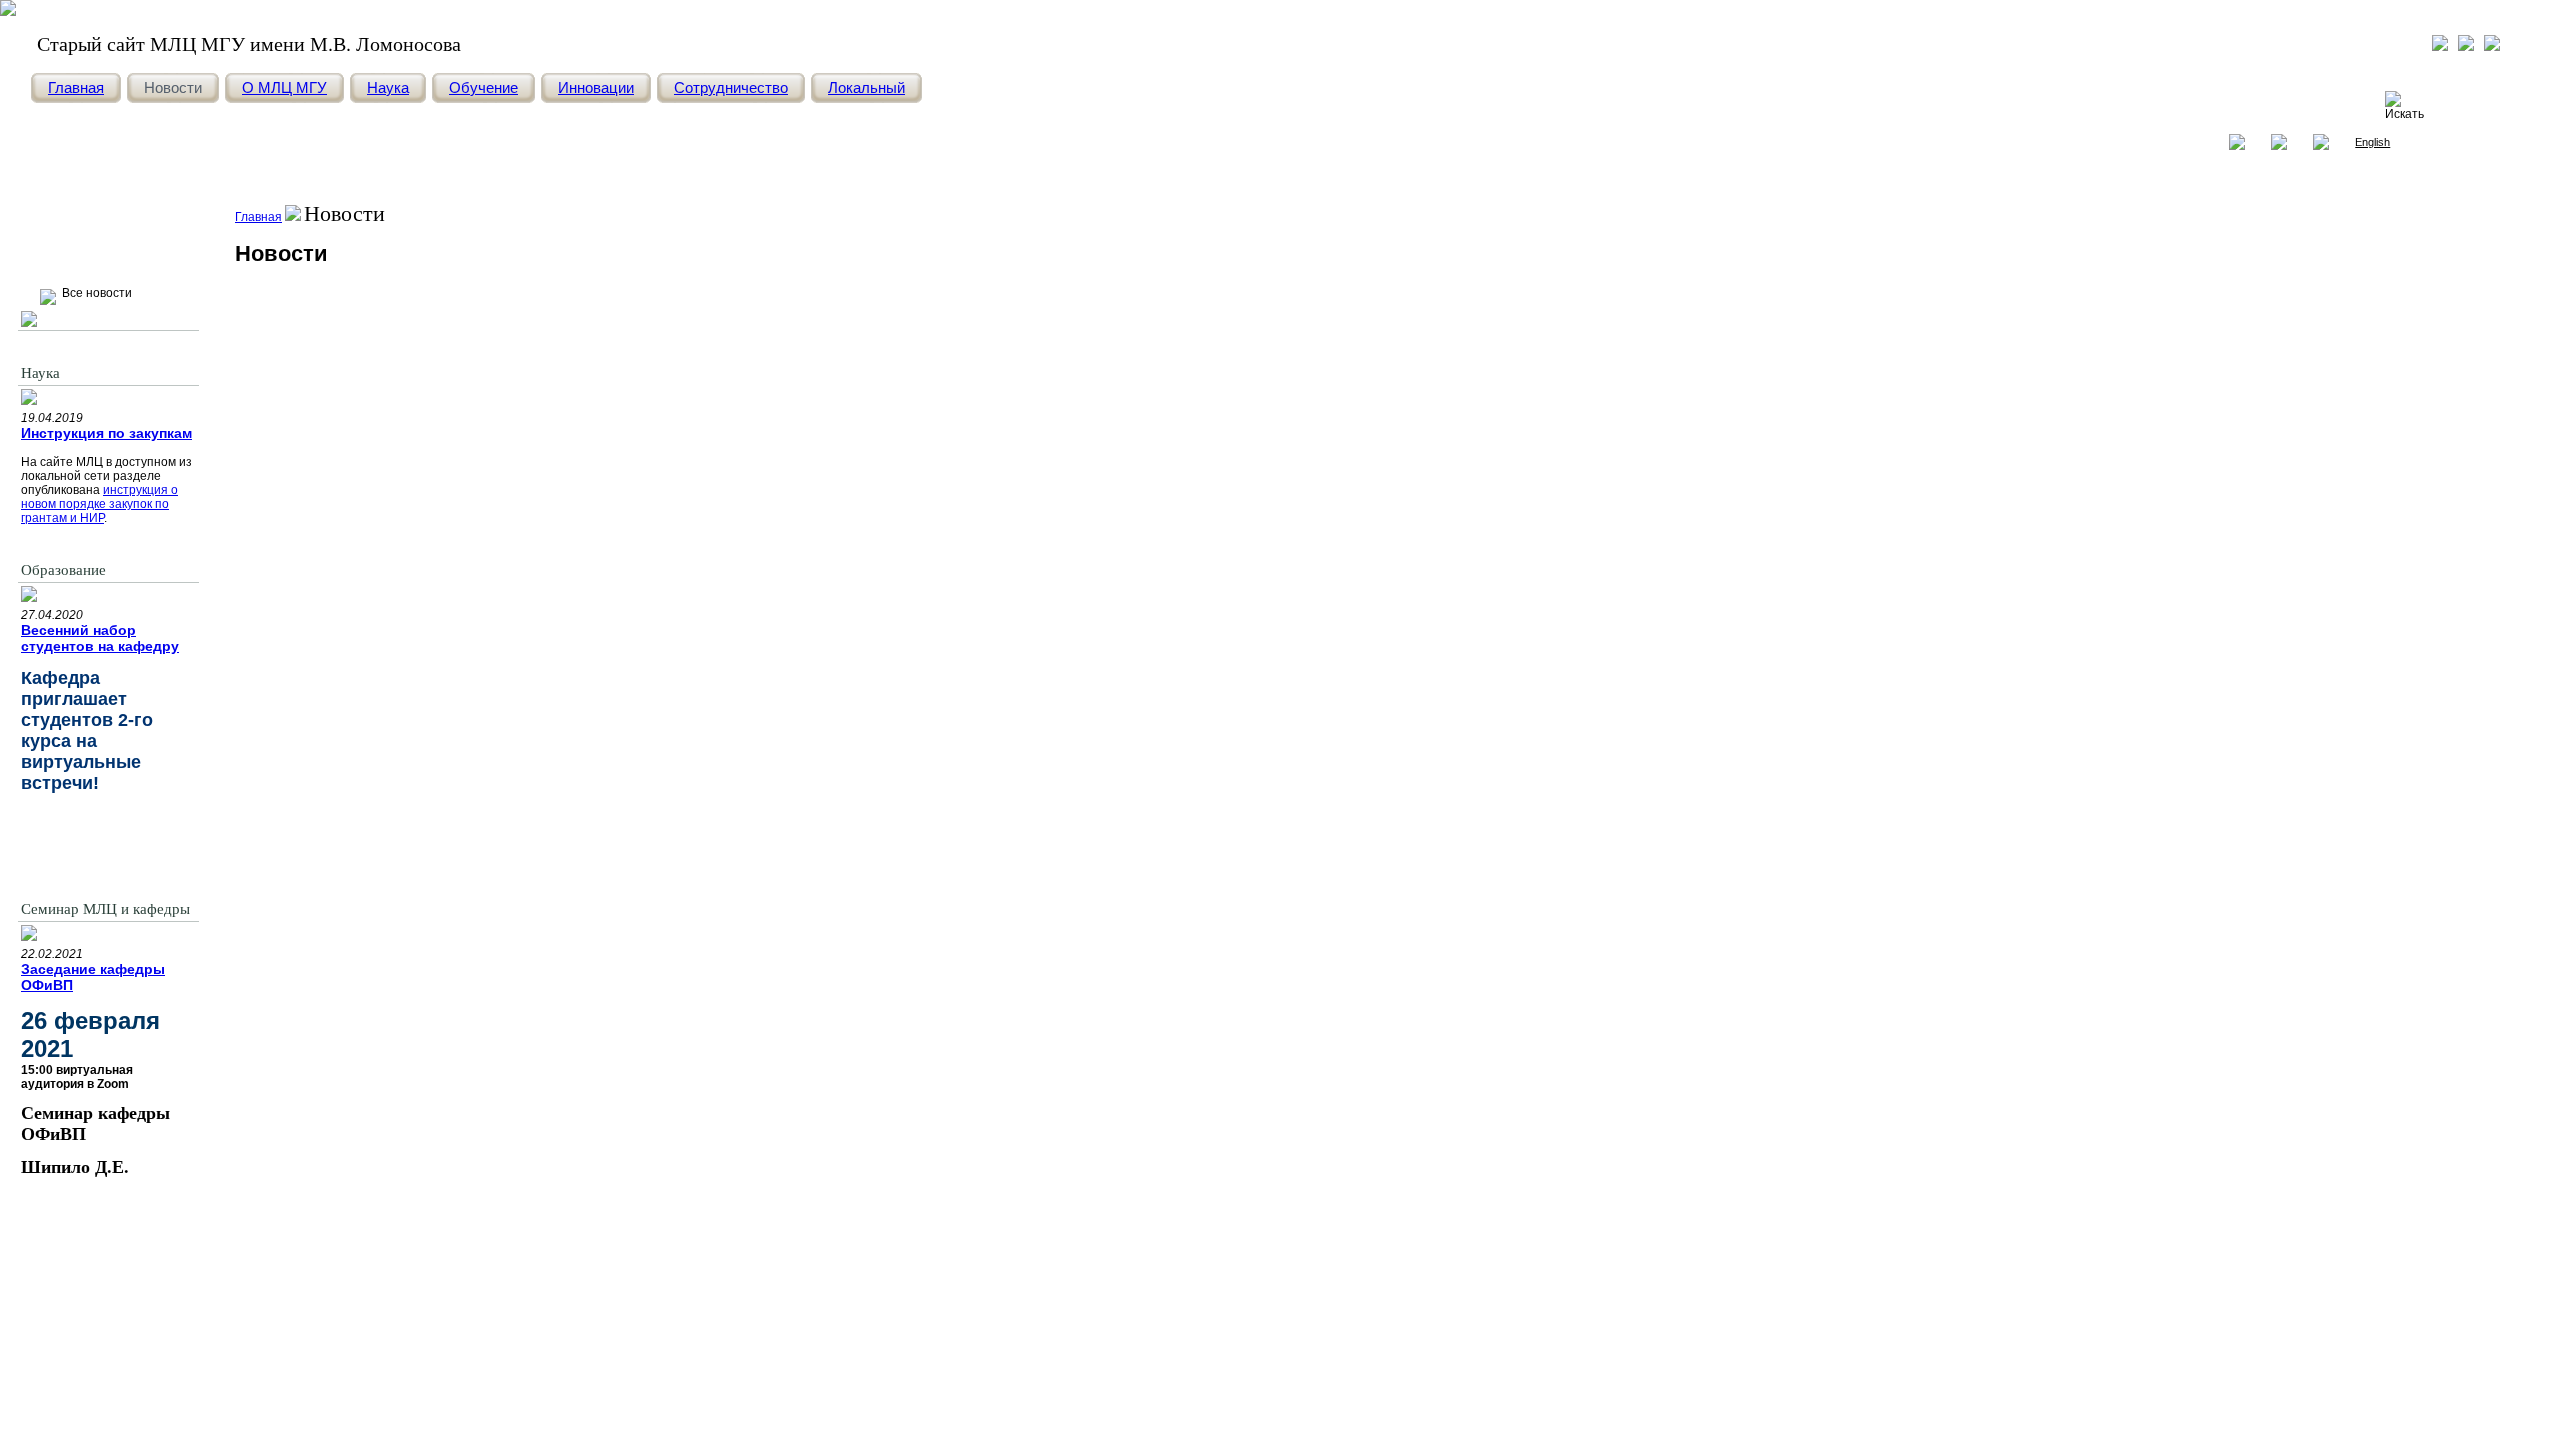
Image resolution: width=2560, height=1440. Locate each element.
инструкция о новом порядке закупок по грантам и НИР (99, 504)
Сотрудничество (731, 87)
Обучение (483, 87)
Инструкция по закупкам (106, 433)
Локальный (866, 87)
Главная (76, 87)
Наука (388, 87)
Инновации (596, 87)
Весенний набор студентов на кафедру (100, 638)
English (2372, 142)
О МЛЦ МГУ (284, 87)
